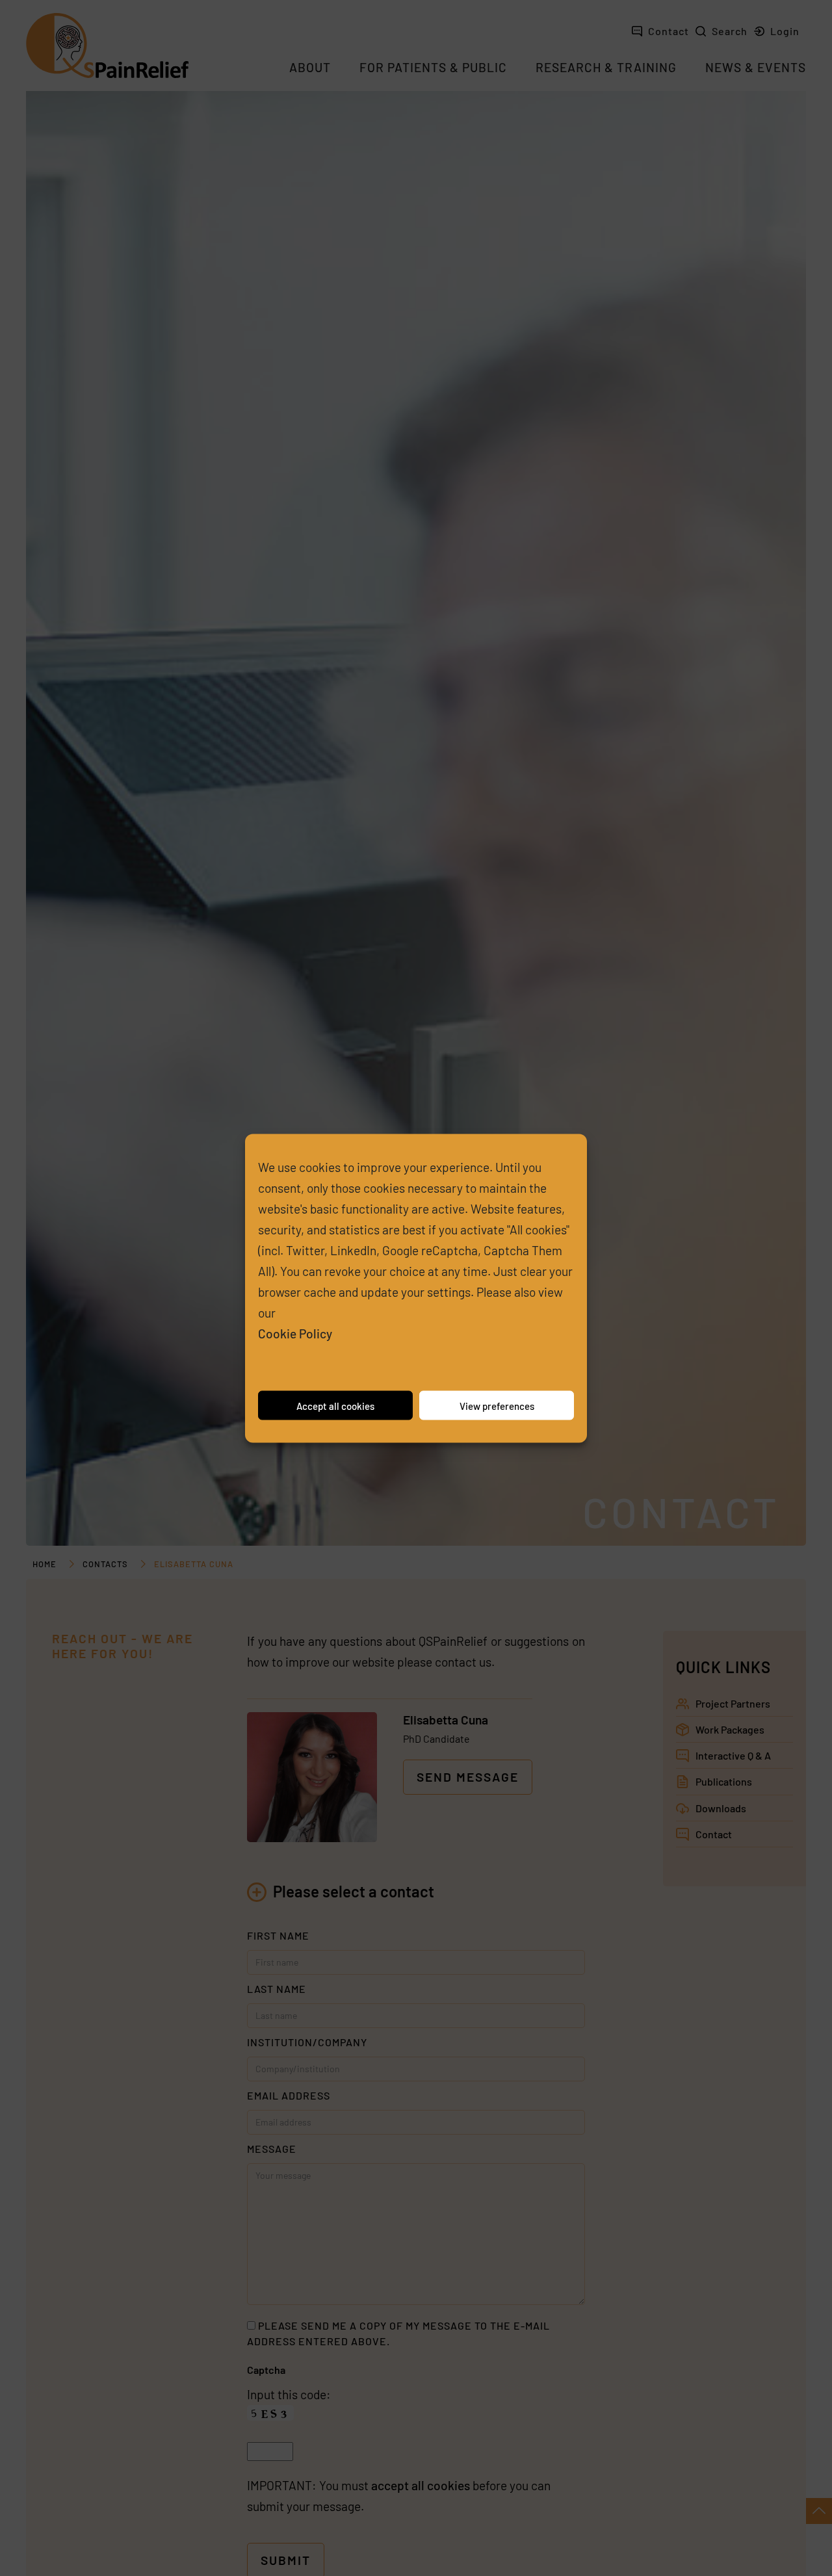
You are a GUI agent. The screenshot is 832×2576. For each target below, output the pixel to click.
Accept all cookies (335, 1405)
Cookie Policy (295, 1333)
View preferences (497, 1405)
